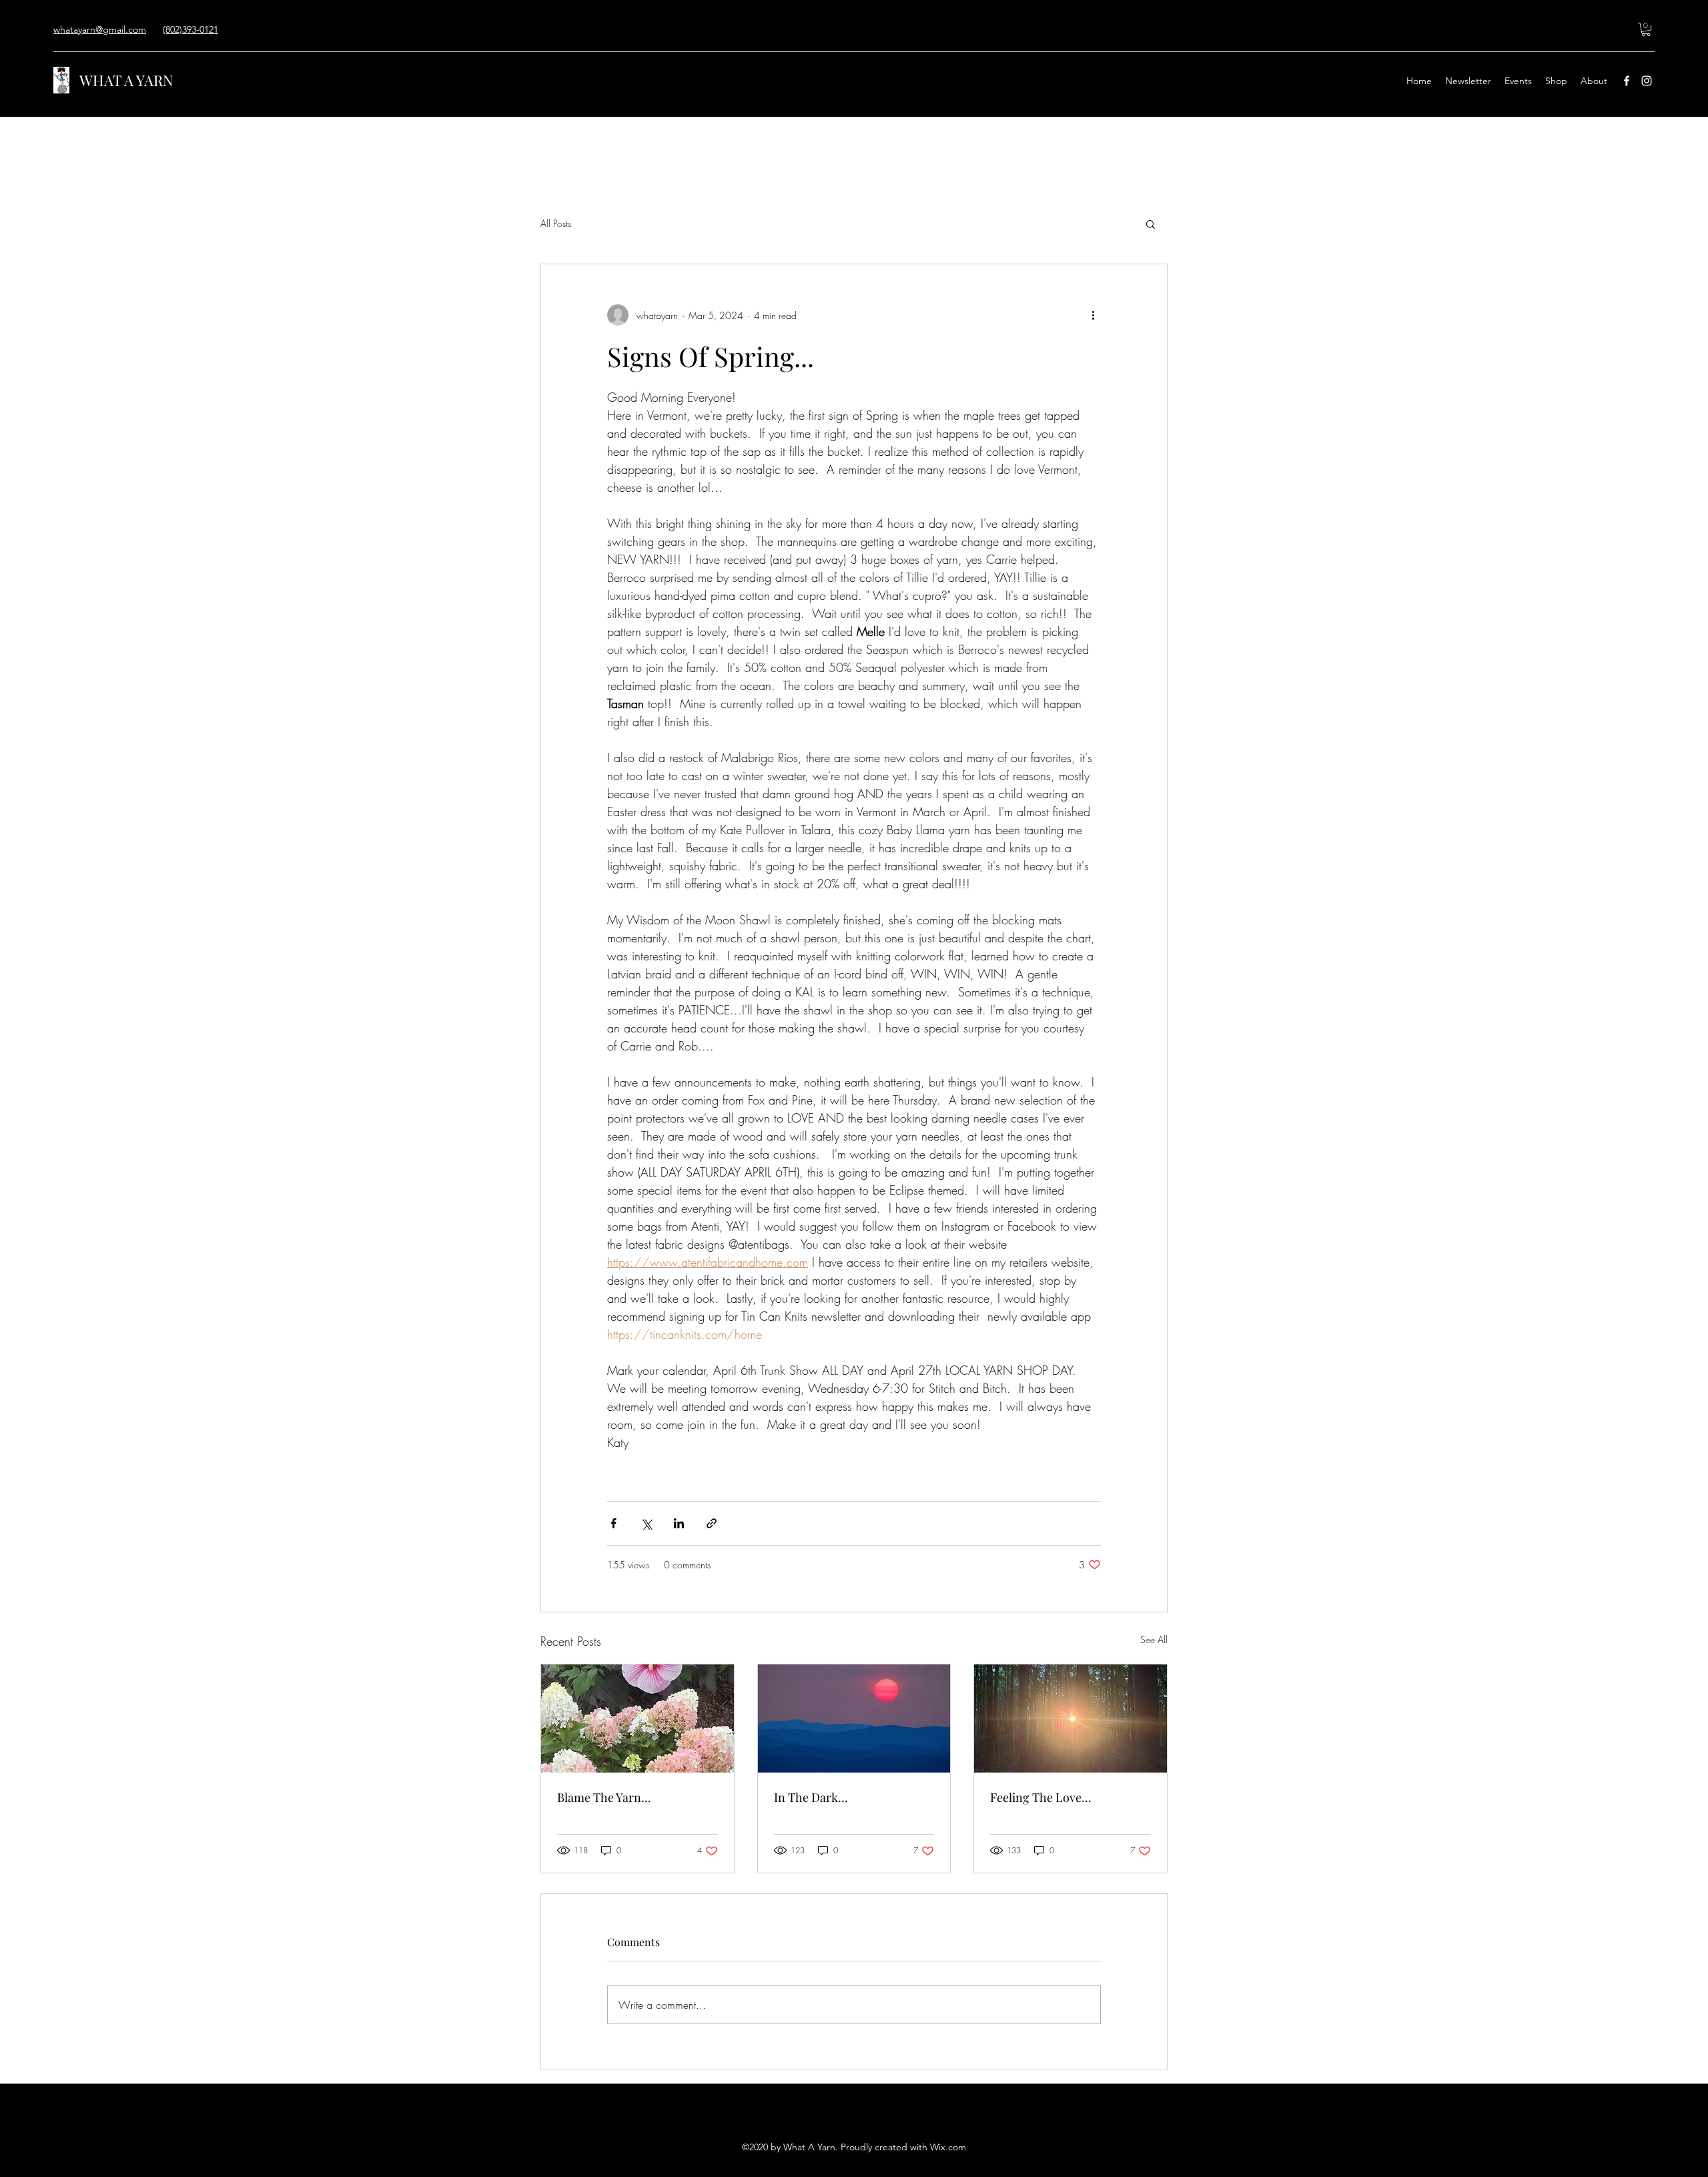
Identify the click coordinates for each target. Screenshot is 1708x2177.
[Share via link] (712, 1523)
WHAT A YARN (126, 80)
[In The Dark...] (854, 1719)
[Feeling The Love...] (1071, 1719)
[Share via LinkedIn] (679, 1523)
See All (1154, 1639)
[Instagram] (1647, 81)
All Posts (556, 223)
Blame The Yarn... (604, 1797)
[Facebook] (1627, 81)
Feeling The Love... (1041, 1797)
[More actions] (1093, 315)
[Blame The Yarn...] (637, 1719)
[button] (1646, 29)
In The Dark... (811, 1797)
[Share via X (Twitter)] (646, 1523)
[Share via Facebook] (613, 1523)
